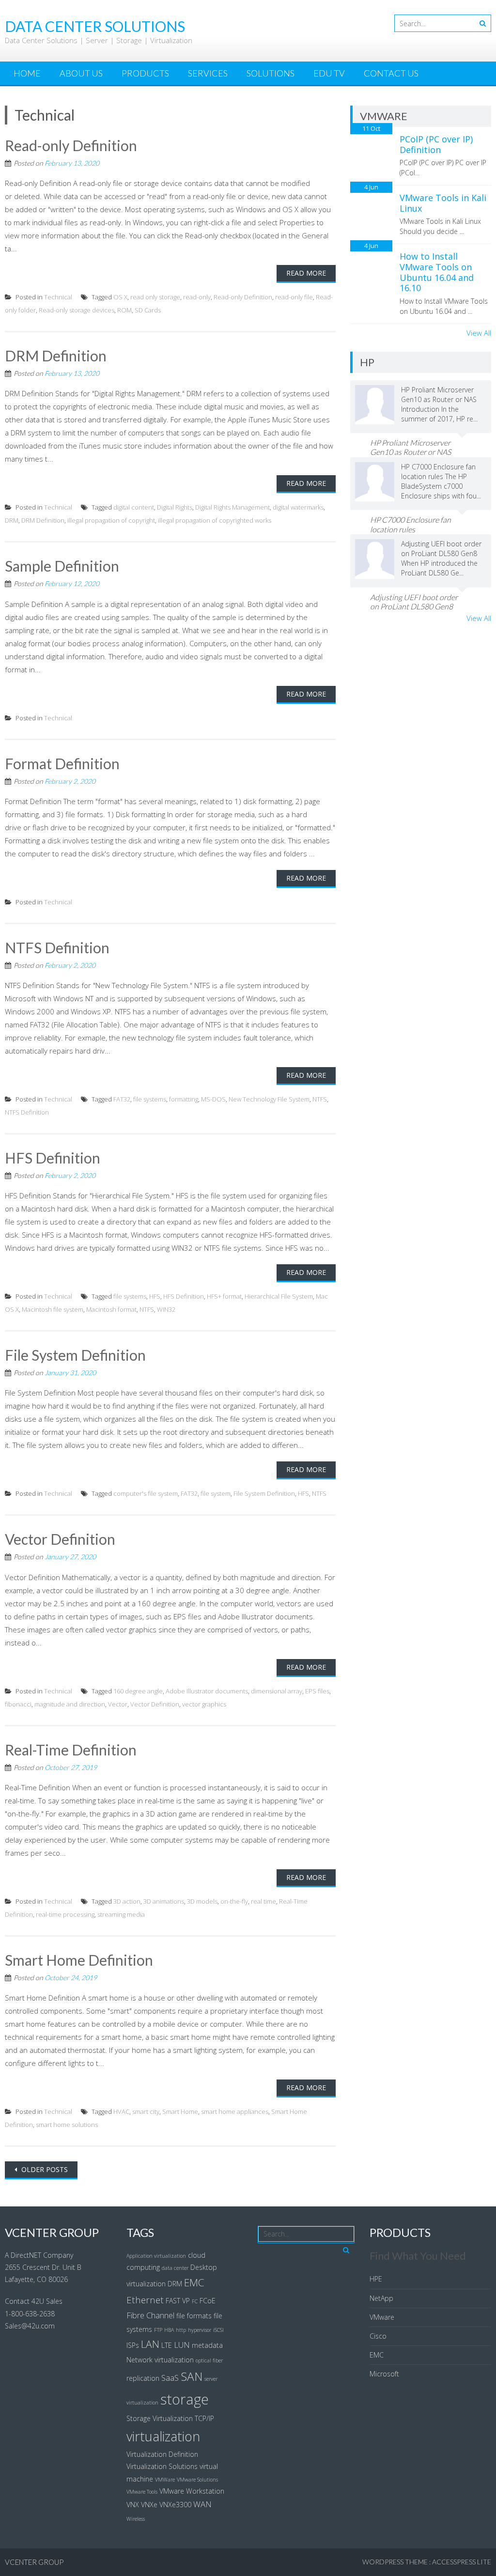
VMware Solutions (197, 2480)
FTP (158, 2330)
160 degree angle (138, 1691)
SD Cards (148, 310)
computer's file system (146, 1493)
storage (185, 2399)
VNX (133, 2505)
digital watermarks (298, 507)
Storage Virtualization (160, 2418)
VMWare (165, 2480)
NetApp (381, 2298)
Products (145, 73)
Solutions (271, 73)
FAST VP (178, 2301)
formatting (184, 1099)
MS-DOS (213, 1099)
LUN (182, 2345)
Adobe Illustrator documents (207, 1691)
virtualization (163, 2436)
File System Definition (75, 1355)
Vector (118, 1704)
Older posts (44, 2169)
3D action (127, 1901)
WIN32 (166, 1309)
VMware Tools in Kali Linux (443, 203)
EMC (194, 2282)
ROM (124, 310)
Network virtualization (160, 2360)
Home (27, 73)
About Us (81, 73)
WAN (202, 2504)
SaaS (170, 2378)
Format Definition (62, 763)
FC (195, 2301)
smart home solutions (67, 2125)
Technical (58, 297)
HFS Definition (53, 1158)
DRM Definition (56, 356)
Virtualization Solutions (162, 2466)
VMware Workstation (192, 2491)
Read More (306, 273)
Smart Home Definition (79, 1960)
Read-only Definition (71, 145)
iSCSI (218, 2330)
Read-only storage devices (77, 310)
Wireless (136, 2519)
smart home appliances (235, 2111)
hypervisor (200, 2330)
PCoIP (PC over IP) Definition (436, 144)
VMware (382, 2317)
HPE (376, 2279)
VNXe (149, 2505)
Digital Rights (175, 507)
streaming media (121, 1914)
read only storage (155, 297)
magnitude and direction (70, 1704)
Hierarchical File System (279, 1296)
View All (479, 333)
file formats (194, 2316)
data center (175, 2268)
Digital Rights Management (232, 507)
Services (208, 73)
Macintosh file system (53, 1309)
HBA (169, 2330)
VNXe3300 (175, 2505)
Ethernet (145, 2300)
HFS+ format (224, 1296)
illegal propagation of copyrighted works (215, 520)
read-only (197, 297)
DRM (12, 520)
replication (143, 2378)
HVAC (121, 2111)
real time (263, 1901)
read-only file (294, 297)
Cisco (378, 2336)
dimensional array (277, 1691)
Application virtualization (156, 2256)
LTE (167, 2345)
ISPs (133, 2345)
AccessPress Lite (462, 2562)
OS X (120, 297)
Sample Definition (62, 566)
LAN (150, 2344)
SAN (192, 2376)
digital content (134, 507)
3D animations (164, 1901)
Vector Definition (60, 1539)
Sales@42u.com (30, 2326)
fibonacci (18, 1704)
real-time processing (65, 1914)
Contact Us (391, 73)
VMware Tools (142, 2492)
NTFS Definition (57, 947)
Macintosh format (111, 1309)
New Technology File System (269, 1099)
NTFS (320, 1099)
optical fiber (209, 2360)
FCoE (208, 2301)
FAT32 (122, 1099)
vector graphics (204, 1704)
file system (216, 1493)
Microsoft (384, 2374)
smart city (146, 2111)
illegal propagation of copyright (111, 520)
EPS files (317, 1691)
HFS (155, 1296)
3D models (202, 1901)
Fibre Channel (150, 2315)
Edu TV (329, 73)
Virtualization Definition (162, 2454)
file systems (150, 1099)
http (181, 2330)
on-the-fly (234, 1901)
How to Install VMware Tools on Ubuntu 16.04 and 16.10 (437, 272)
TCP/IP (204, 2418)
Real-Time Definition (71, 1750)
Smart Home (180, 2111)
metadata (207, 2345)
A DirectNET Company (39, 2255)
